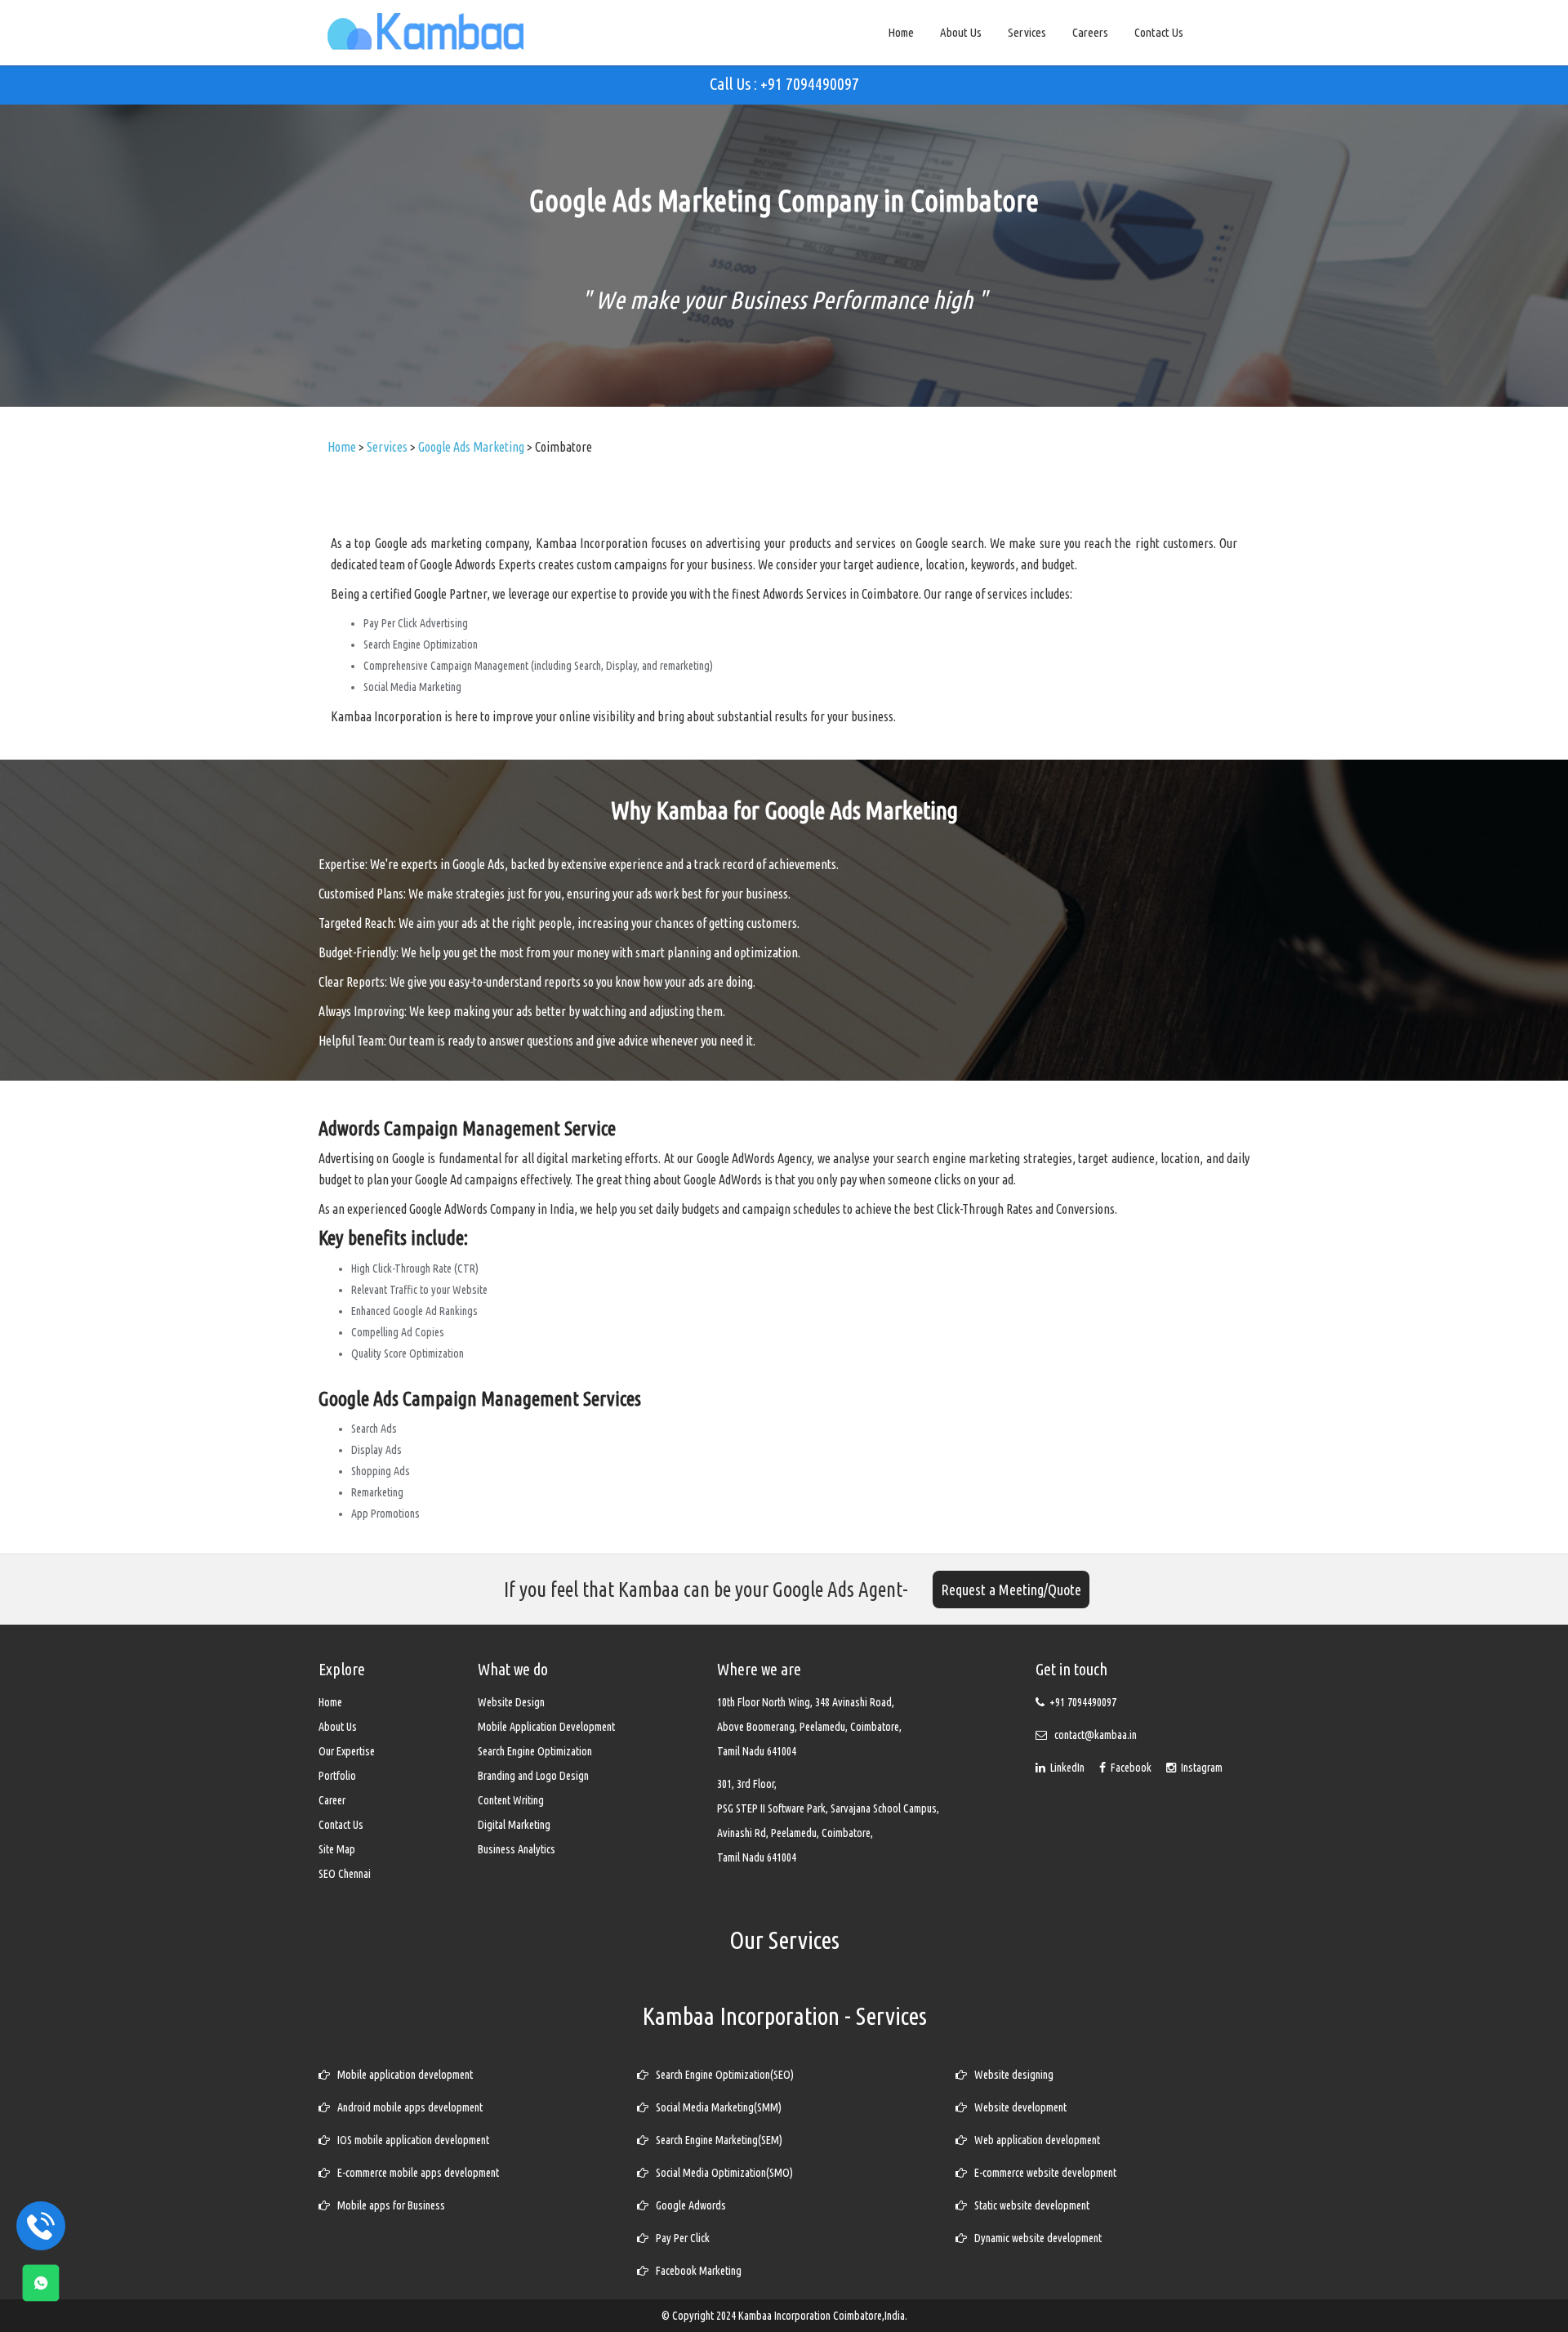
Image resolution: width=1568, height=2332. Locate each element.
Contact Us (1159, 32)
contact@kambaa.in (1096, 1735)
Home (901, 32)
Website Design (511, 1702)
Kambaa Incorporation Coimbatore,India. (823, 2316)
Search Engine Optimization (535, 1751)
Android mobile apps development (406, 2107)
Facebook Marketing (695, 2271)
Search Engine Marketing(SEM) (715, 2140)
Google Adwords (687, 2205)
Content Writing (511, 1800)
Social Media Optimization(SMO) (721, 2173)
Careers (1090, 32)
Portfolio (337, 1776)
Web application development (1033, 2140)
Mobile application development (401, 2075)
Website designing (1010, 2075)
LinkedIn (1066, 1768)
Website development (1017, 2107)
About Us (961, 32)
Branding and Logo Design (533, 1776)
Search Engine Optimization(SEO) (721, 2075)
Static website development (1028, 2205)
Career (332, 1800)
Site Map (337, 1849)
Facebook (1130, 1768)
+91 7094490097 (1083, 1702)
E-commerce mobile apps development (414, 2173)
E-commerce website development (1042, 2173)
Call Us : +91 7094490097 (784, 84)
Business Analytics (517, 1849)
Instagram (1199, 1768)
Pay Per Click (679, 2238)
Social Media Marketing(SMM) (715, 2107)
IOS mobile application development (410, 2140)
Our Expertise (347, 1751)
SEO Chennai (345, 1874)
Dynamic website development (1034, 2238)
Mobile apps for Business (388, 2205)
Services (1027, 32)
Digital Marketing (514, 1825)
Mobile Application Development (546, 1727)
